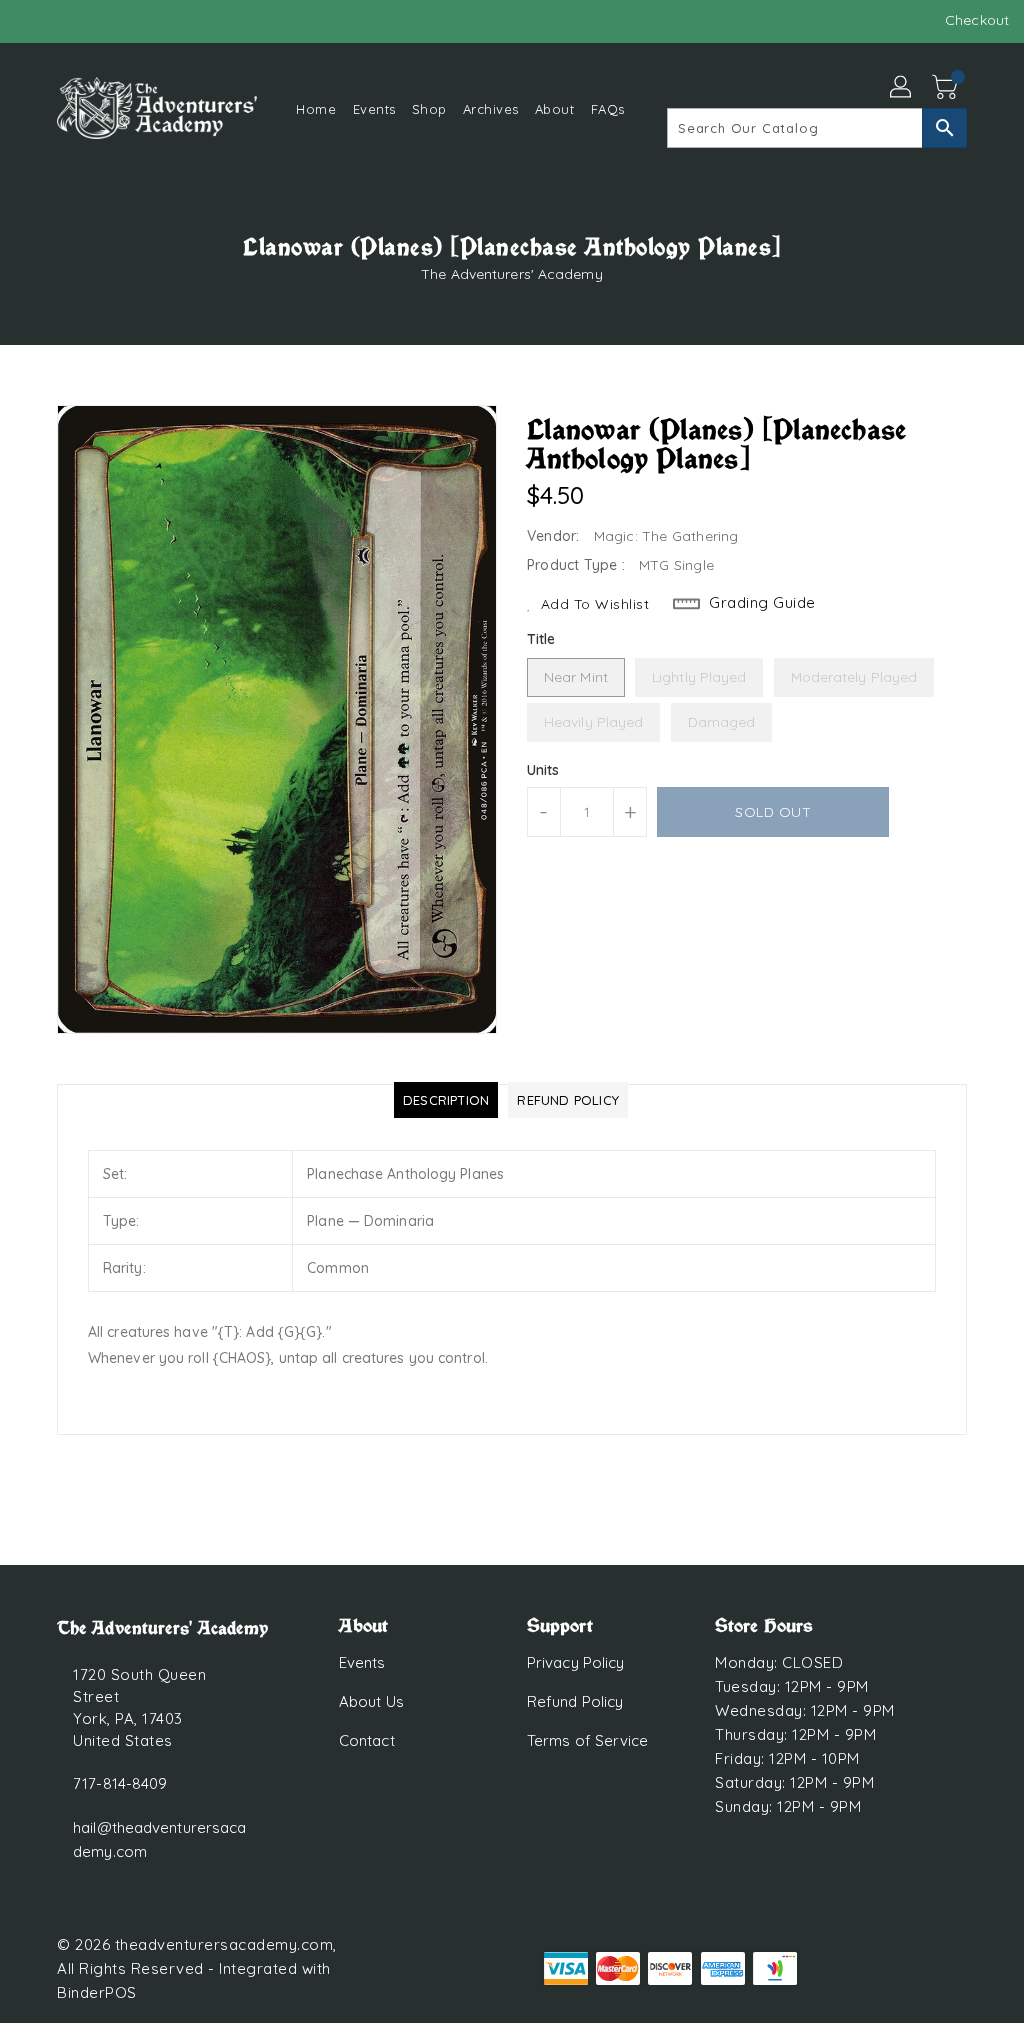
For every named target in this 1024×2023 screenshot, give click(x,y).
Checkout (977, 20)
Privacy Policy (575, 1662)
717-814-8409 (120, 1783)
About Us (371, 1701)
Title (541, 639)
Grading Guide (762, 602)
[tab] (446, 1100)
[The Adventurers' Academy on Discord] (67, 20)
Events (362, 1662)
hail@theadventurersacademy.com (159, 1839)
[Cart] (947, 88)
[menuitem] (316, 108)
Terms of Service (588, 1740)
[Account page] (902, 88)
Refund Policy (575, 1701)
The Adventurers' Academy (511, 274)
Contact (367, 1740)
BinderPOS (97, 1992)
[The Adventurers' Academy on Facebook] (31, 20)
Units (543, 770)
